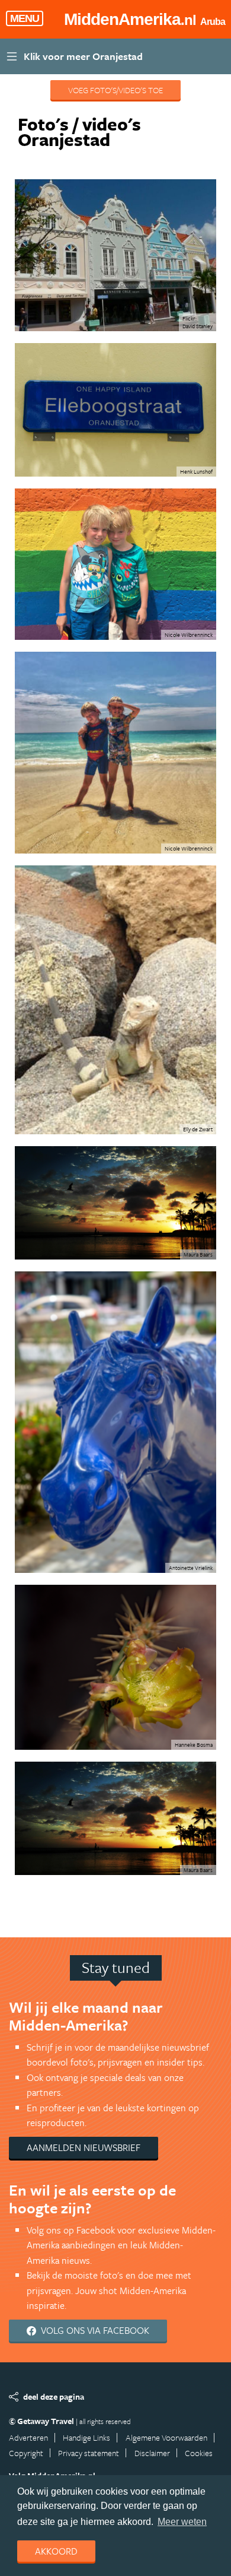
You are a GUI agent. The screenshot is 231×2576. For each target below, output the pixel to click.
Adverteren (28, 2437)
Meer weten (182, 2522)
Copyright (26, 2453)
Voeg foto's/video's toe (115, 90)
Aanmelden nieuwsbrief (84, 2147)
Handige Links (86, 2437)
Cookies (199, 2453)
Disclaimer (152, 2453)
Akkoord (56, 2551)
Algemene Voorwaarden (166, 2437)
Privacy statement (89, 2453)
